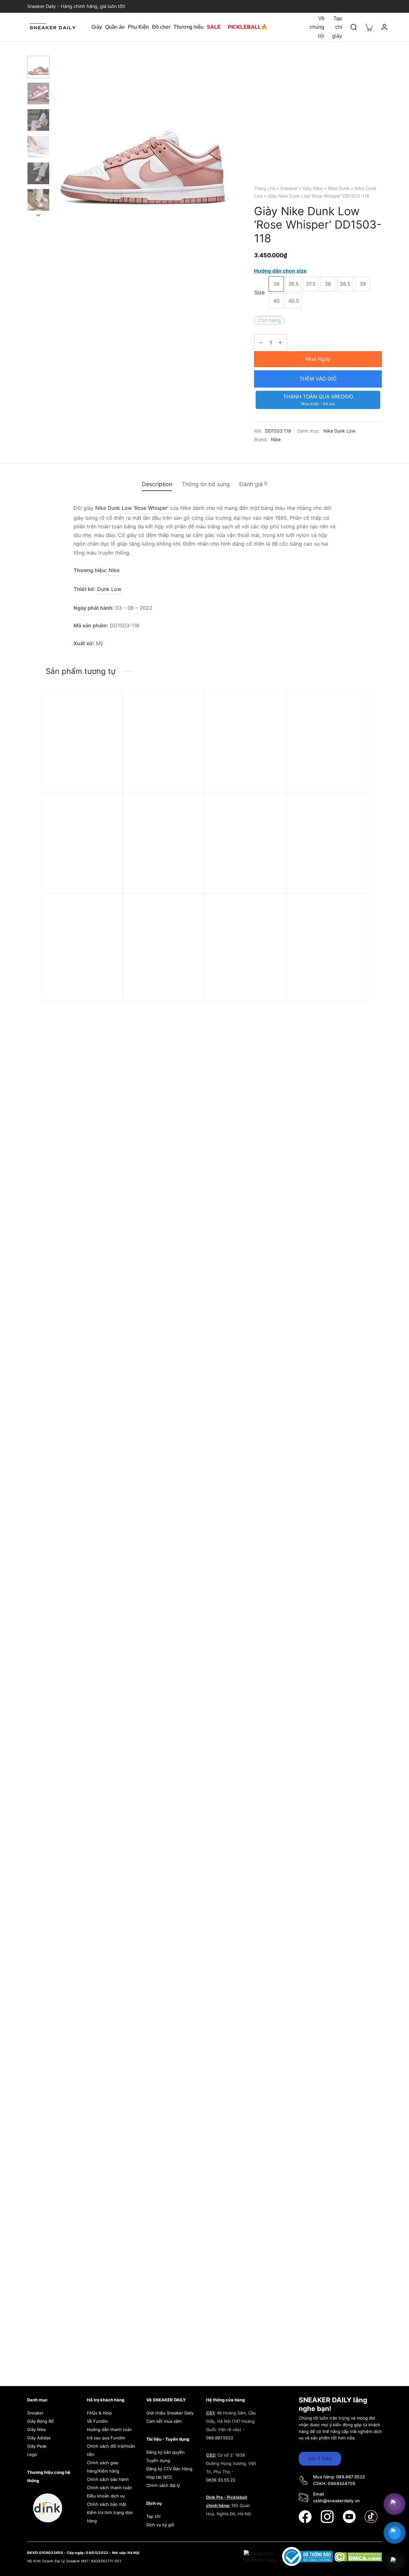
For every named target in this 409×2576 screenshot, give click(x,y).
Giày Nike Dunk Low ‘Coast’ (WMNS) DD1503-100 (163, 881)
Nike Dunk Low (340, 431)
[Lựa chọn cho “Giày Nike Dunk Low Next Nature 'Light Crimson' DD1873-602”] (107, 722)
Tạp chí (153, 2516)
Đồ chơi (161, 27)
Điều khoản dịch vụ (106, 2496)
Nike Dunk (339, 188)
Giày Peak (37, 2446)
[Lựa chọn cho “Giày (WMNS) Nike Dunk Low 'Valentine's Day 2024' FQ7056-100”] (352, 823)
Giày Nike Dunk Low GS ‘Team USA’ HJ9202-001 (322, 982)
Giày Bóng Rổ (40, 2421)
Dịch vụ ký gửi (160, 2525)
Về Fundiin (97, 2421)
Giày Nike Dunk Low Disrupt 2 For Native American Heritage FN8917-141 (245, 988)
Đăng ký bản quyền (166, 2452)
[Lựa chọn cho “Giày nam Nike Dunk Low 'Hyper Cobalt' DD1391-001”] (270, 722)
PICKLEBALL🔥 (248, 27)
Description (157, 484)
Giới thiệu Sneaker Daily (170, 2413)
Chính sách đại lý (163, 2485)
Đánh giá (253, 484)
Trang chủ (265, 188)
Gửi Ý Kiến (320, 2458)
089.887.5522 (220, 2438)
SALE (214, 27)
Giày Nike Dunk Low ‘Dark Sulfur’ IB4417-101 (161, 982)
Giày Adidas (39, 2438)
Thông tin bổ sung (206, 484)
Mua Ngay (318, 359)
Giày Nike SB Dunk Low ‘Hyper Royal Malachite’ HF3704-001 (158, 782)
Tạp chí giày (337, 27)
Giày (97, 27)
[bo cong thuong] (308, 2556)
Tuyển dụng (158, 2460)
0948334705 (342, 2483)
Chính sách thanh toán (109, 2488)
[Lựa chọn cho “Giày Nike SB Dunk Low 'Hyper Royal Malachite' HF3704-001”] (189, 722)
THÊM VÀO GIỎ (318, 379)
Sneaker (289, 188)
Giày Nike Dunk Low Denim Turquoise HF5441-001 (326, 779)
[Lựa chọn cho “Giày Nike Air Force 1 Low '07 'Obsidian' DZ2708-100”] (270, 823)
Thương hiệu (189, 27)
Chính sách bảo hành (108, 2479)
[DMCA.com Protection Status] (358, 2556)
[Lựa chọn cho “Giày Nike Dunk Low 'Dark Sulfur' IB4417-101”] (189, 925)
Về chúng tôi (317, 27)
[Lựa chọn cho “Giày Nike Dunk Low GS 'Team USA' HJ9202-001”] (352, 925)
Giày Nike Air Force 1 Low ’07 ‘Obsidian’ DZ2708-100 (243, 881)
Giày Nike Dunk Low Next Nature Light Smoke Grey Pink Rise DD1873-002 (79, 884)
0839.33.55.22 (221, 2480)
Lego (32, 2454)
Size (259, 292)
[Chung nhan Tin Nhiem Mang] (261, 2556)
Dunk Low (109, 589)
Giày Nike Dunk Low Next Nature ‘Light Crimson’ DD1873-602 (79, 782)
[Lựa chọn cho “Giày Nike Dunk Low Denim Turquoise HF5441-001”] (352, 722)
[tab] (157, 484)
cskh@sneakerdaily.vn (337, 2501)
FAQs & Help (99, 2413)
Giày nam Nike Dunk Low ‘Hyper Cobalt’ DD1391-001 (244, 779)
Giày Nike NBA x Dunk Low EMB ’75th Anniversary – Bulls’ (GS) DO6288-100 (81, 985)
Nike (276, 439)
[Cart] (369, 27)
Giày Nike (313, 188)
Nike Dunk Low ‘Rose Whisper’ (132, 508)
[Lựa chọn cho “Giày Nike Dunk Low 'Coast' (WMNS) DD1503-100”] (189, 823)
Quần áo (115, 27)
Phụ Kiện (138, 27)
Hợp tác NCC (159, 2477)
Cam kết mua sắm (164, 2421)
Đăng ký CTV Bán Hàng (169, 2469)
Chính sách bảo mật (107, 2504)
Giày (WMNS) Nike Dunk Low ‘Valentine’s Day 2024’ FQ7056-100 (325, 884)
